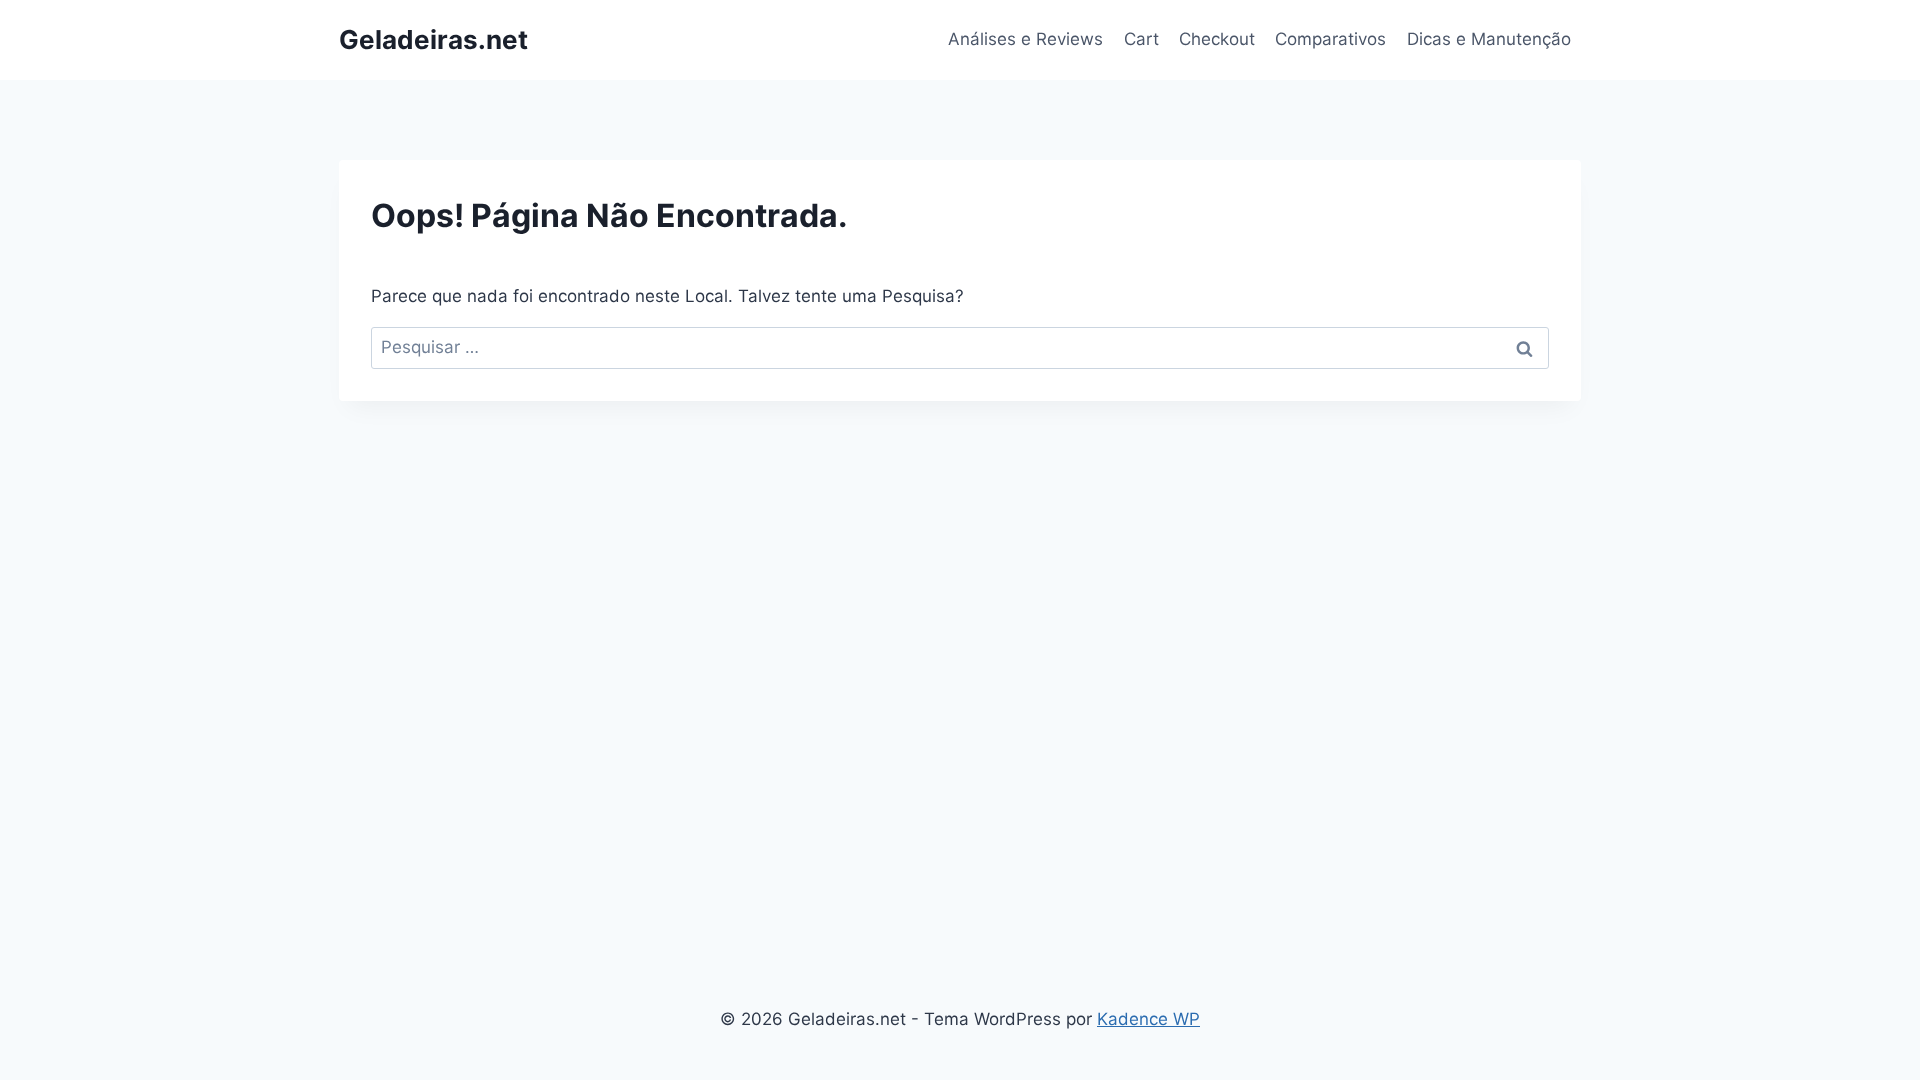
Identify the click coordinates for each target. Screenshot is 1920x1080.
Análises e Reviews (1025, 39)
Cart (1141, 39)
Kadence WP (1148, 1019)
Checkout (1217, 39)
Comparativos (1330, 39)
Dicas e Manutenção (1489, 39)
